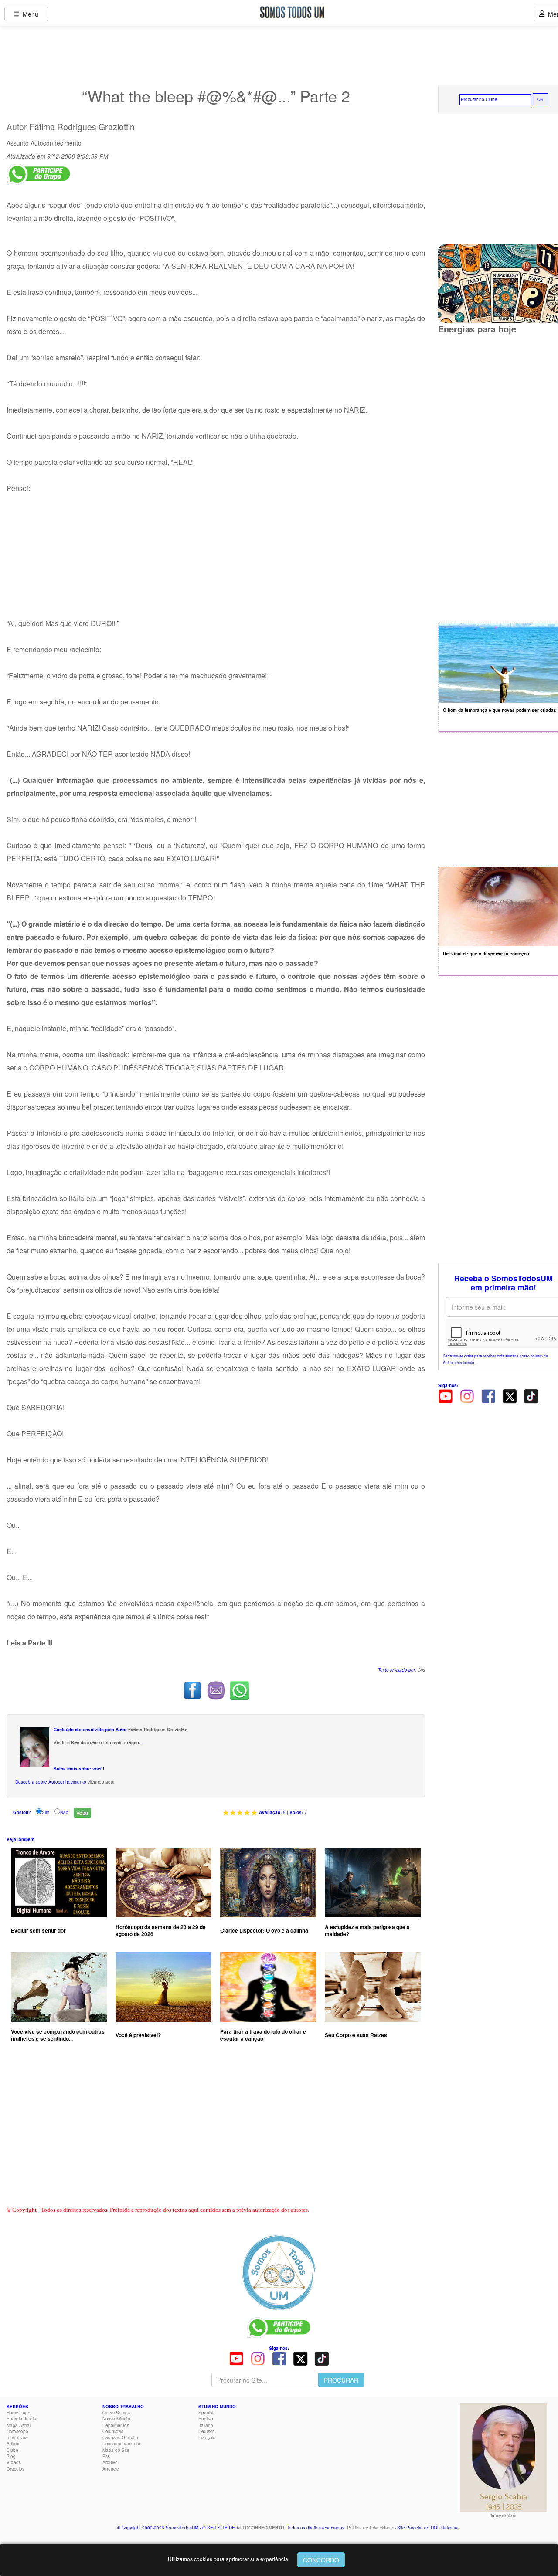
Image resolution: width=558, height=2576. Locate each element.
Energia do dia (21, 2419)
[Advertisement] (216, 2133)
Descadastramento (121, 2444)
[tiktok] (531, 1395)
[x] (510, 1395)
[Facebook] (488, 1395)
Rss (106, 2456)
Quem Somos (116, 2413)
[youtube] (446, 1395)
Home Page (19, 2413)
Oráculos (15, 2469)
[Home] (279, 2272)
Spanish (207, 2413)
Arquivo (110, 2462)
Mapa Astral (19, 2425)
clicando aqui (101, 1782)
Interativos (17, 2437)
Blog (11, 2456)
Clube (12, 2450)
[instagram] (467, 1395)
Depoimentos (116, 2425)
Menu (29, 14)
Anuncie (111, 2469)
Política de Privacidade (370, 2528)
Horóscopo (17, 2431)
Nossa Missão (116, 2419)
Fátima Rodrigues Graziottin (82, 127)
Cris (421, 1670)
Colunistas (113, 2431)
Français (207, 2437)
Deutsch (207, 2431)
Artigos (14, 2444)
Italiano (206, 2425)
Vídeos (14, 2462)
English (206, 2419)
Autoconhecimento (56, 143)
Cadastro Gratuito (120, 2437)
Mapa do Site (116, 2450)
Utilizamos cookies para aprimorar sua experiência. (229, 2559)
